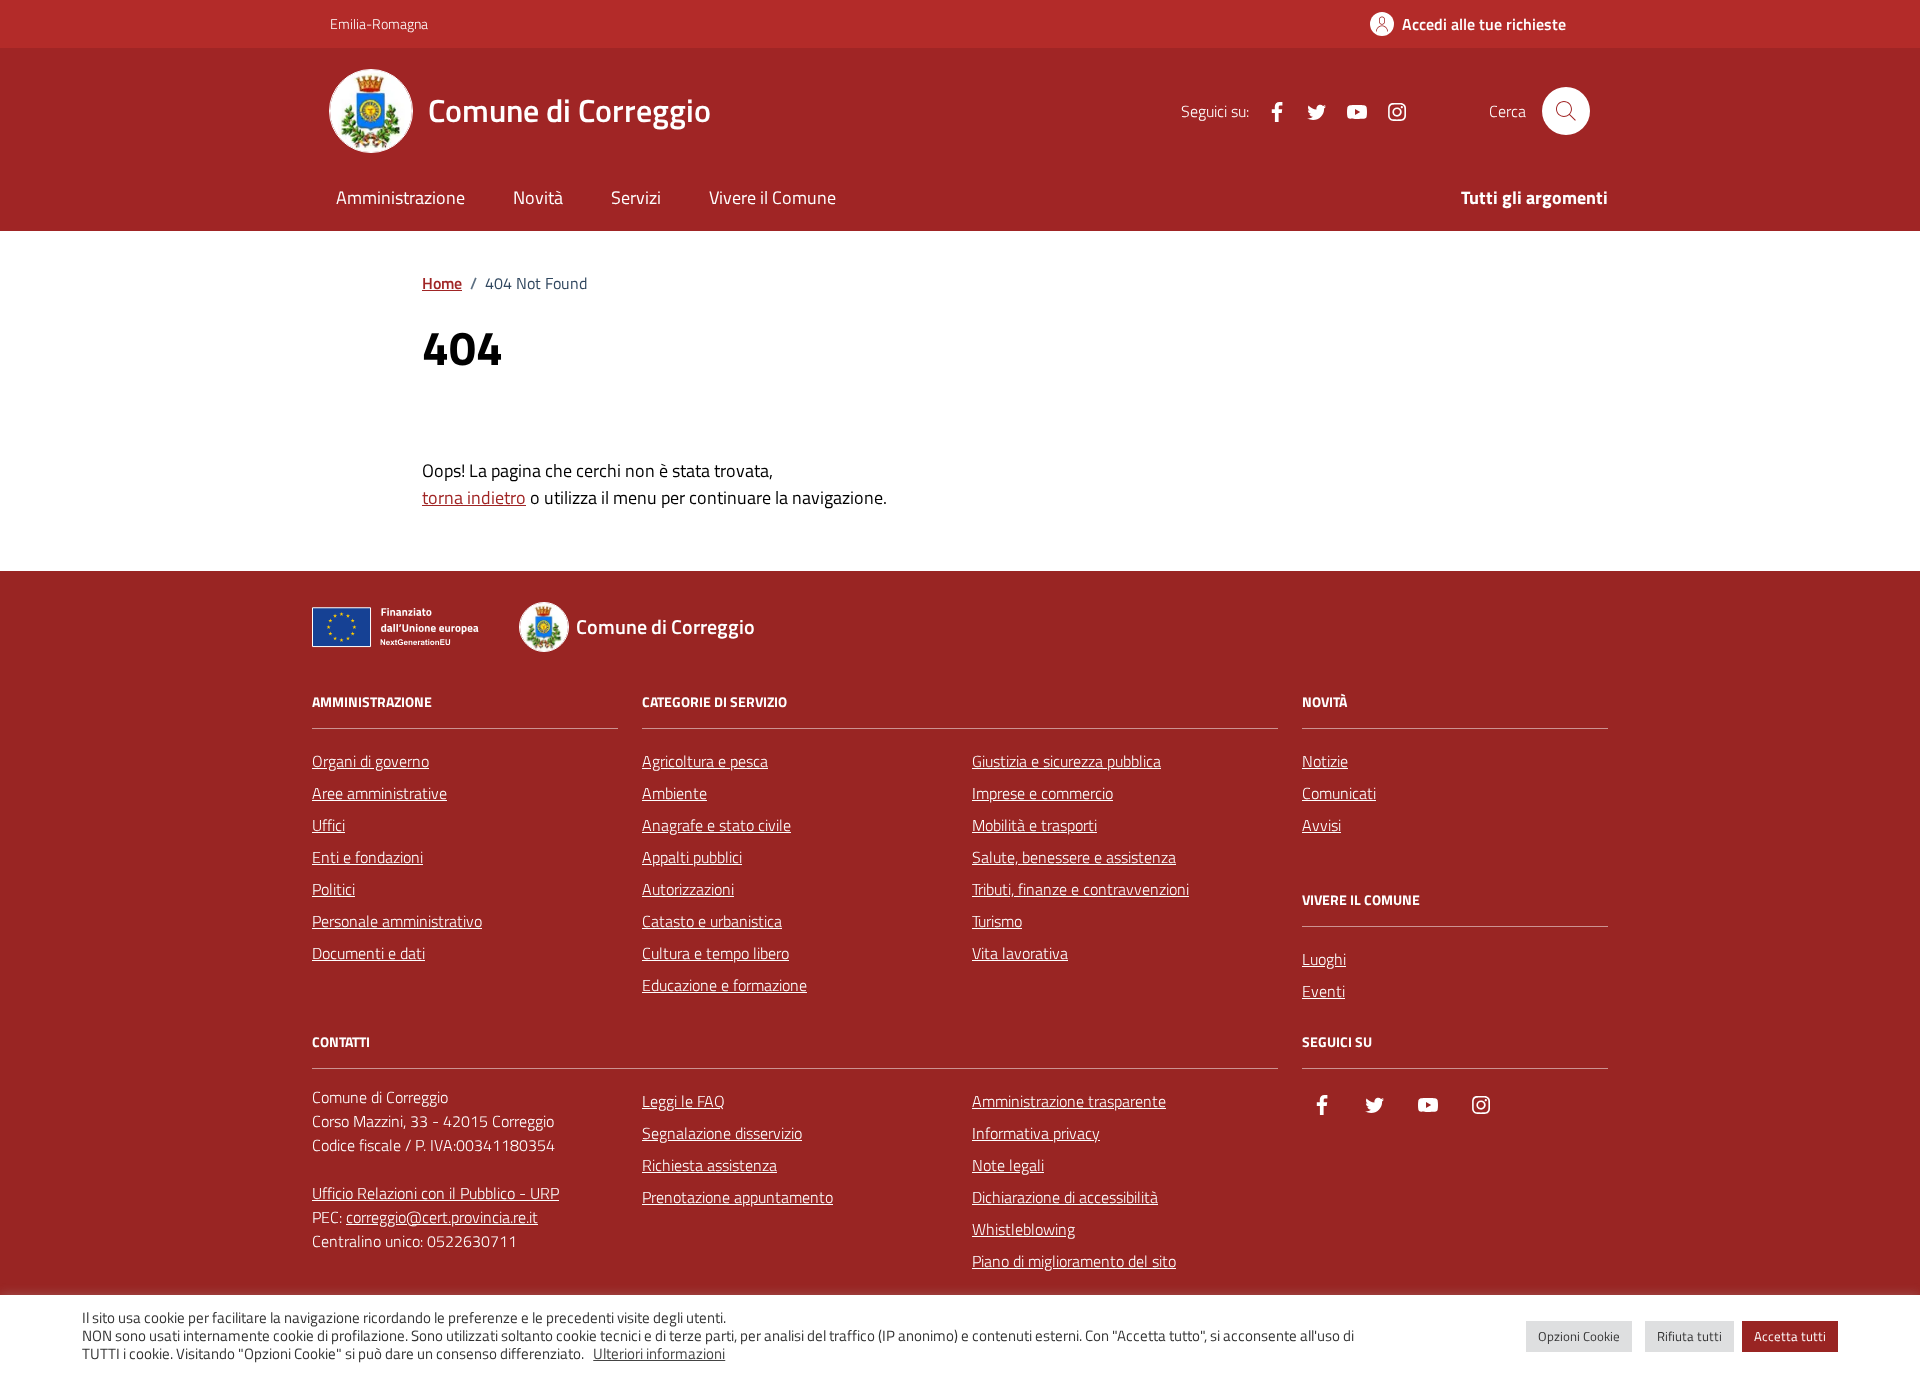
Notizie (1325, 761)
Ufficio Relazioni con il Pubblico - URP (435, 1193)
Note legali (1008, 1165)
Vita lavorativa (1020, 953)
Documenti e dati (368, 953)
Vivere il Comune (772, 197)
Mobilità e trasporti (1034, 825)
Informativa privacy (1036, 1133)
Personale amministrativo (397, 921)
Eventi (1323, 991)
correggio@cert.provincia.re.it (442, 1217)
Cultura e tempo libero (715, 953)
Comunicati (1339, 793)
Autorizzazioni (688, 889)
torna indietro (474, 497)
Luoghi (1324, 959)
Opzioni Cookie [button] (1579, 1336)
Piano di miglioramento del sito (1074, 1261)
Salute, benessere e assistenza (1074, 857)
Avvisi (1321, 825)
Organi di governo (370, 761)
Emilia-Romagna (379, 23)
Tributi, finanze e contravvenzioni (1080, 889)
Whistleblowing (1023, 1229)
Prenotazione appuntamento (737, 1197)
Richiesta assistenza (709, 1165)
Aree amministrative (379, 793)
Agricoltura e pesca (705, 761)
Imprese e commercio (1042, 793)
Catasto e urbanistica (712, 921)
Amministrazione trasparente (1069, 1101)
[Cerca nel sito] (1566, 111)
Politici (333, 889)
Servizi (636, 197)
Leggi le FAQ (683, 1101)
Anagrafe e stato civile (716, 825)
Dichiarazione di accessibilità (1065, 1197)
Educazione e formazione (724, 985)
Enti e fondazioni (367, 857)
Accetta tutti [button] (1790, 1336)
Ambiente (674, 793)
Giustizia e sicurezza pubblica (1066, 761)
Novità (538, 197)
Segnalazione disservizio (722, 1133)
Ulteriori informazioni (659, 1354)
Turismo (997, 921)
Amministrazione (400, 197)
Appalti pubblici (692, 857)
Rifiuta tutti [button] (1689, 1336)
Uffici (328, 825)
